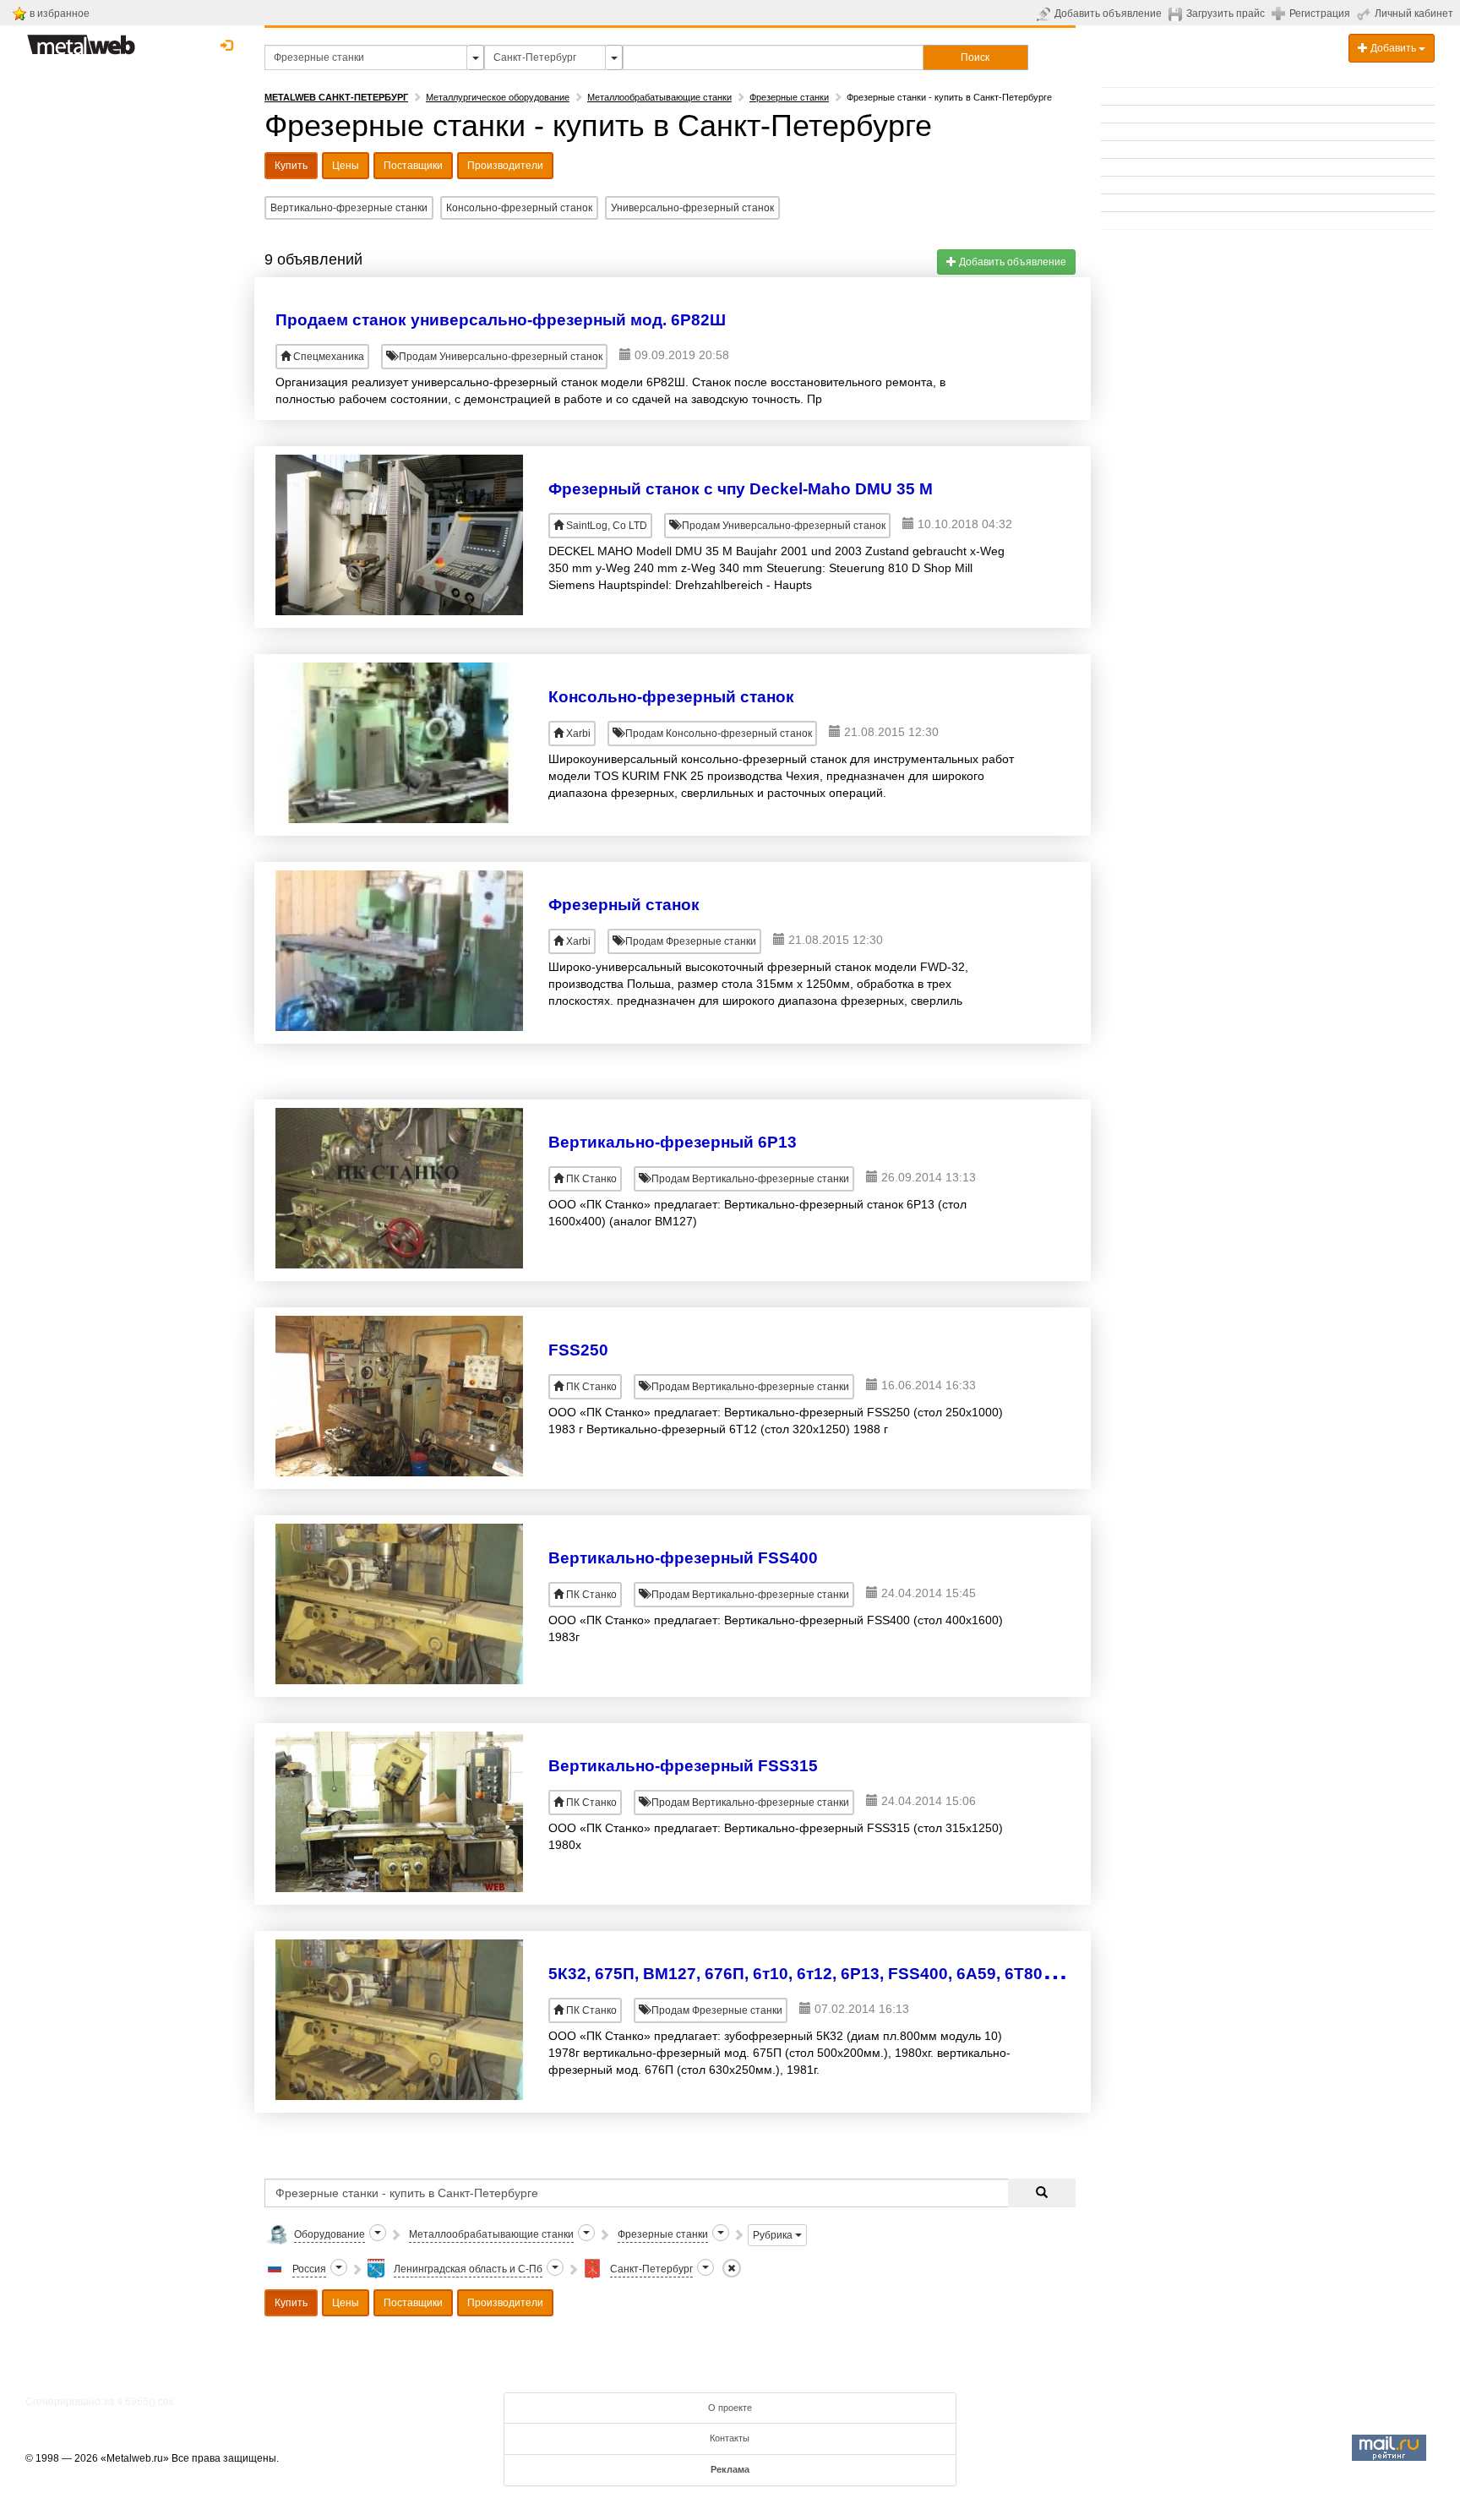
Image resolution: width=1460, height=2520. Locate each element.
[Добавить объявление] (1046, 14)
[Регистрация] (1280, 13)
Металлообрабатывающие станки (659, 97)
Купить (291, 166)
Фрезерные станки (789, 97)
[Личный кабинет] (1366, 14)
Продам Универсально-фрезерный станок (499, 357)
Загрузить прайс (1226, 14)
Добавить (1393, 48)
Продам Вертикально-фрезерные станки (749, 1179)
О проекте (730, 2408)
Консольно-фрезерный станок (519, 208)
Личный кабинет (1414, 14)
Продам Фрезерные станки (689, 941)
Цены (346, 166)
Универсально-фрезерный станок (692, 208)
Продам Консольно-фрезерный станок (717, 734)
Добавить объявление (1108, 14)
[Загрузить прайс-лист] (1177, 14)
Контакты (730, 2438)
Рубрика (774, 2235)
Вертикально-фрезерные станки (349, 208)
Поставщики (413, 166)
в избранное (60, 14)
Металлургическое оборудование (498, 97)
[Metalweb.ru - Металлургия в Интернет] (81, 40)
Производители (505, 166)
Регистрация (1320, 14)
